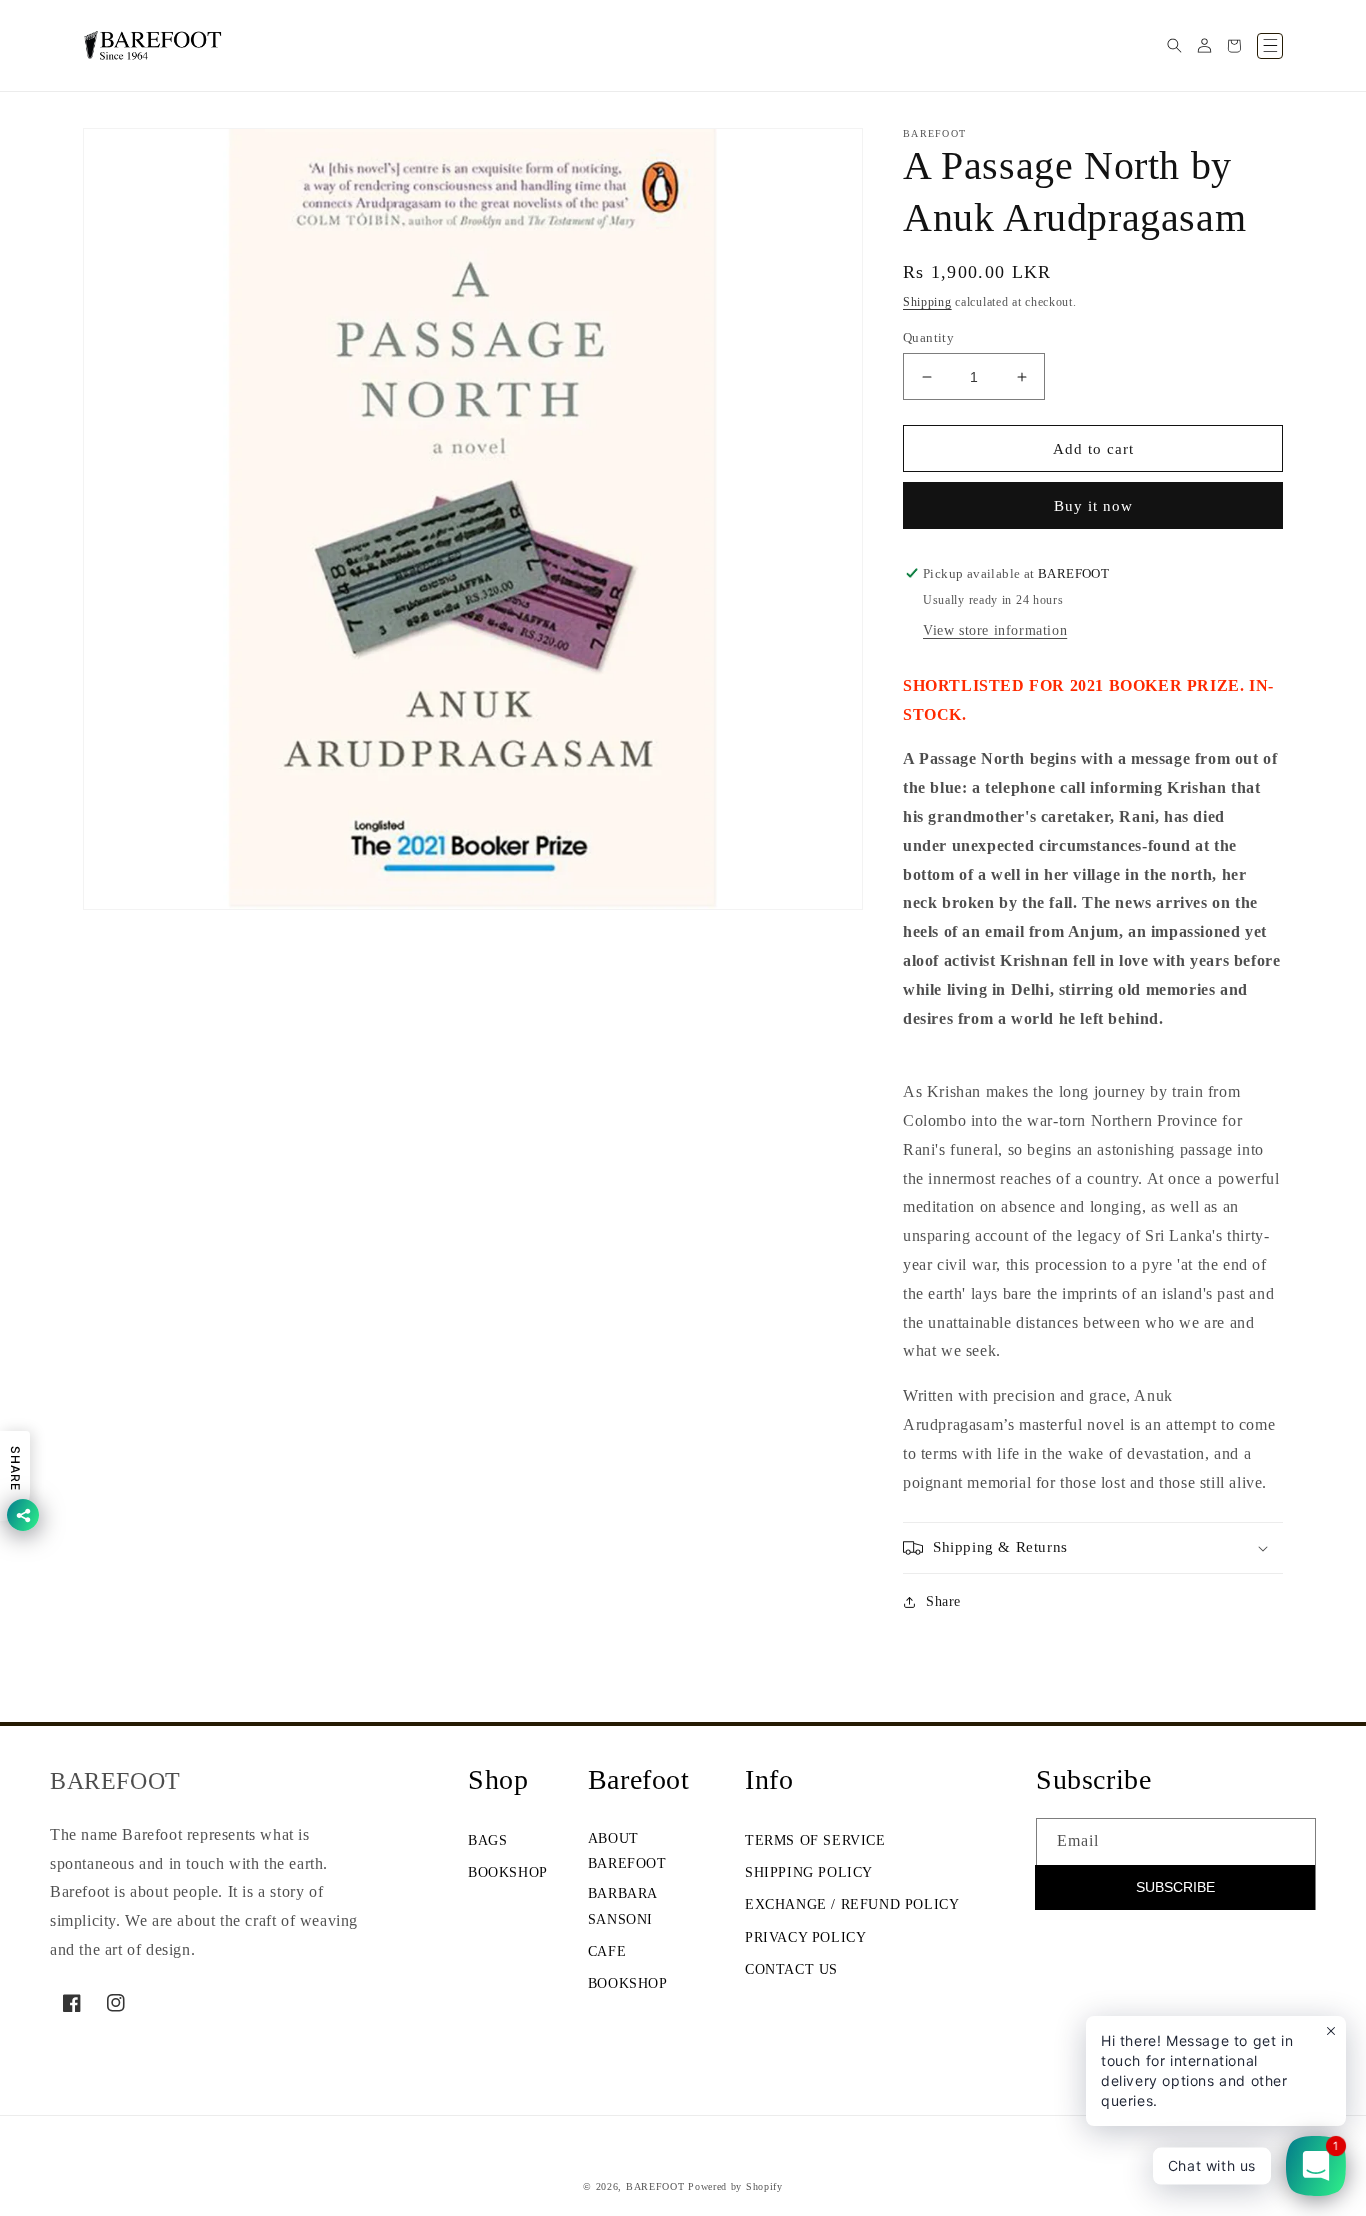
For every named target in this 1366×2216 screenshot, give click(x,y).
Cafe (607, 1951)
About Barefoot (627, 1851)
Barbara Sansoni (622, 1906)
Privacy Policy (805, 1937)
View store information (995, 630)
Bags (487, 1840)
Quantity (928, 337)
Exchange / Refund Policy (852, 1904)
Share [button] (943, 1601)
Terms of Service (815, 1840)
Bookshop (508, 1872)
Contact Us (791, 1969)
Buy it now (1093, 506)
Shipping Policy (809, 1872)
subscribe (1175, 1887)
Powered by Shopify (735, 2186)
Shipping (927, 302)
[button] (1174, 46)
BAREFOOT (655, 2186)
